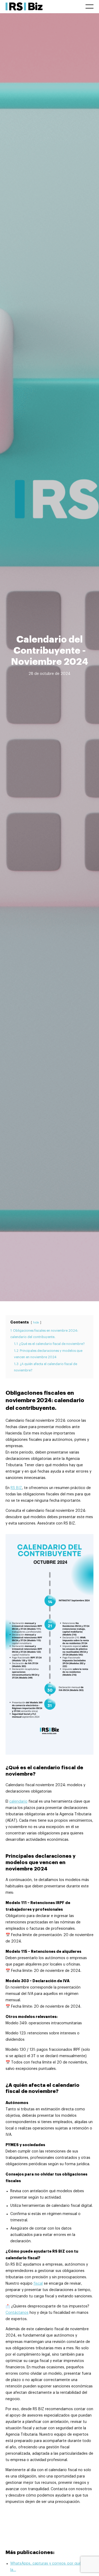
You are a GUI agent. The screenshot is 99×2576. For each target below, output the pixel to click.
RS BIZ (16, 1488)
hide (36, 1323)
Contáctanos (17, 2313)
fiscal (38, 2284)
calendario (18, 1802)
